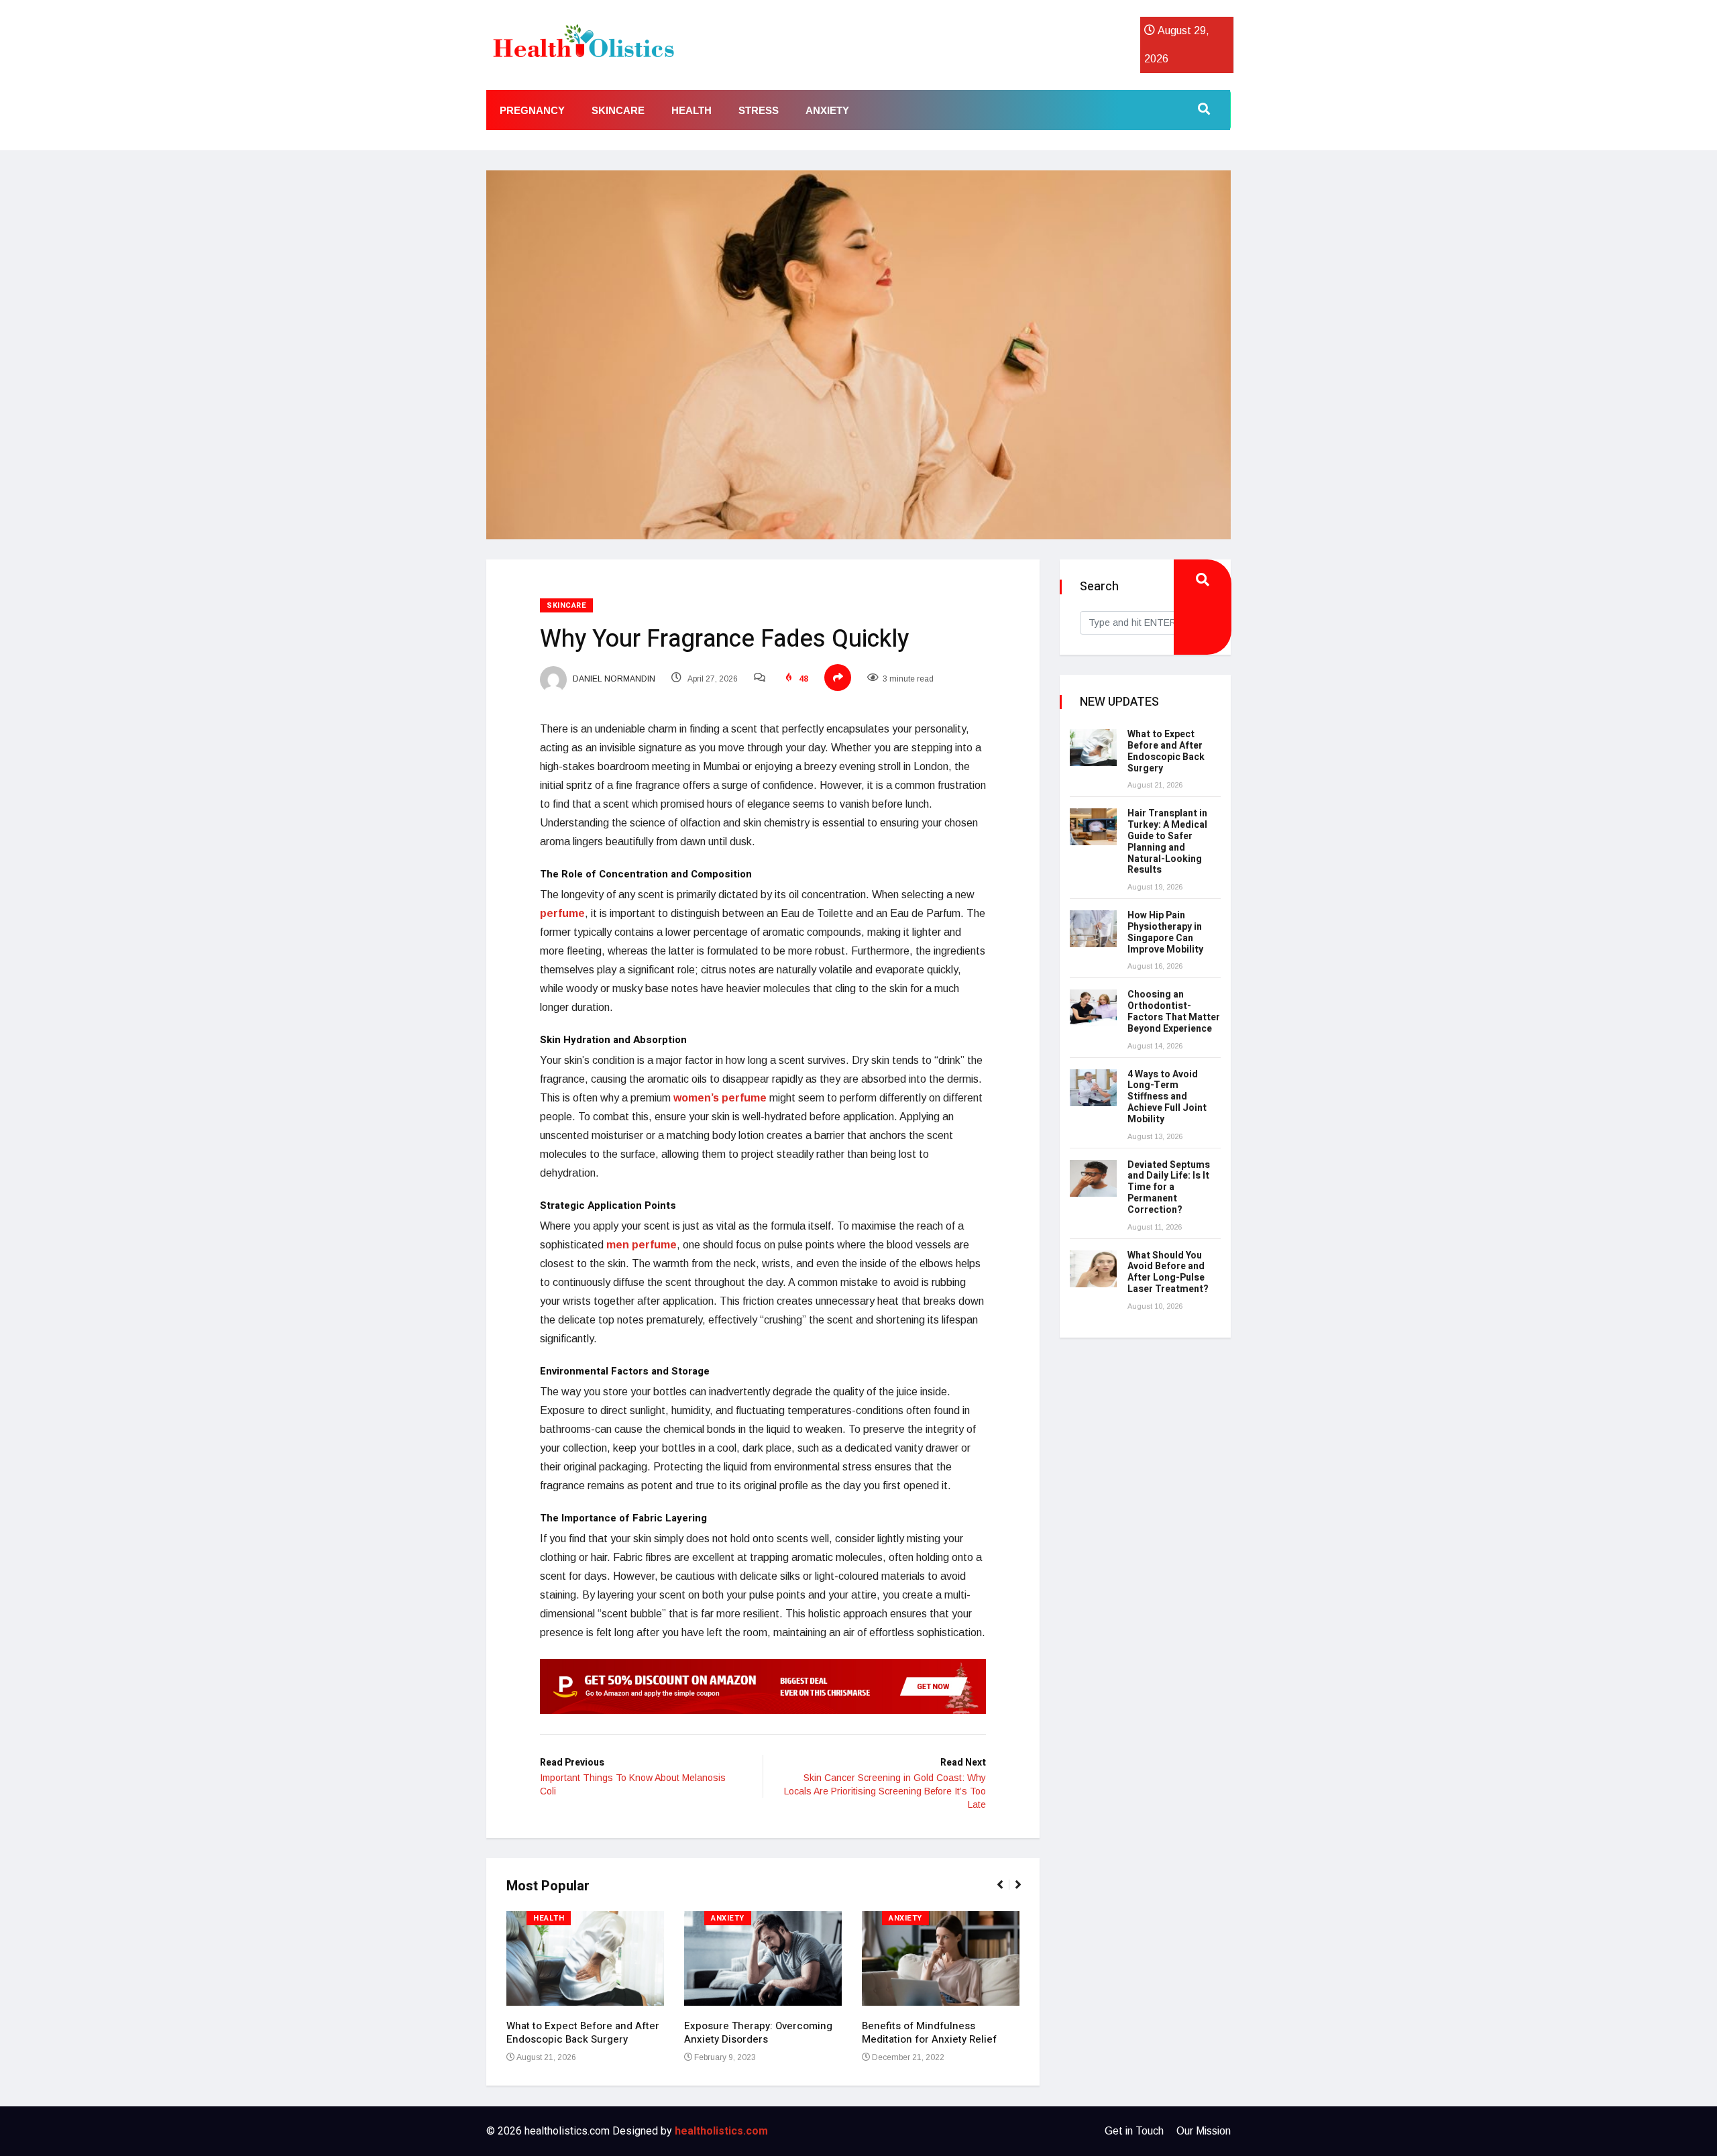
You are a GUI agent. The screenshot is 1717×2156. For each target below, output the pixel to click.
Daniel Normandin (613, 679)
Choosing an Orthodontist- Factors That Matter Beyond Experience (1174, 1011)
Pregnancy (532, 110)
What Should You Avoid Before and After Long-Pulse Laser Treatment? (1168, 1272)
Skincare (618, 110)
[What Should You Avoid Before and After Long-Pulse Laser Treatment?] (1093, 1269)
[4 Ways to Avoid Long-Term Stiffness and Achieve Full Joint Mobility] (1093, 1088)
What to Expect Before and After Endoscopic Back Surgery (583, 2033)
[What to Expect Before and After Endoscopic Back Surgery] (1093, 748)
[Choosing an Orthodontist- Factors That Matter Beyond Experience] (1093, 1008)
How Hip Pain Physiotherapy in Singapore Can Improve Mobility (1165, 932)
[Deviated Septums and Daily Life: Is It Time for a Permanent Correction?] (1093, 1178)
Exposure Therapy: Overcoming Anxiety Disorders (758, 2033)
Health (691, 110)
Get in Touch (1134, 2131)
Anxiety (827, 110)
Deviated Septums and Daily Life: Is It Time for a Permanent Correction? (1169, 1187)
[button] (1006, 1892)
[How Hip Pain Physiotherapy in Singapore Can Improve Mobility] (1093, 929)
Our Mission (1204, 2131)
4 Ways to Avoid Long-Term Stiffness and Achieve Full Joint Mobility (1167, 1097)
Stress (759, 110)
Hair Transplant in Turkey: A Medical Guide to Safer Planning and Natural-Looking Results (1167, 842)
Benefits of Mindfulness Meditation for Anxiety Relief (929, 2033)
